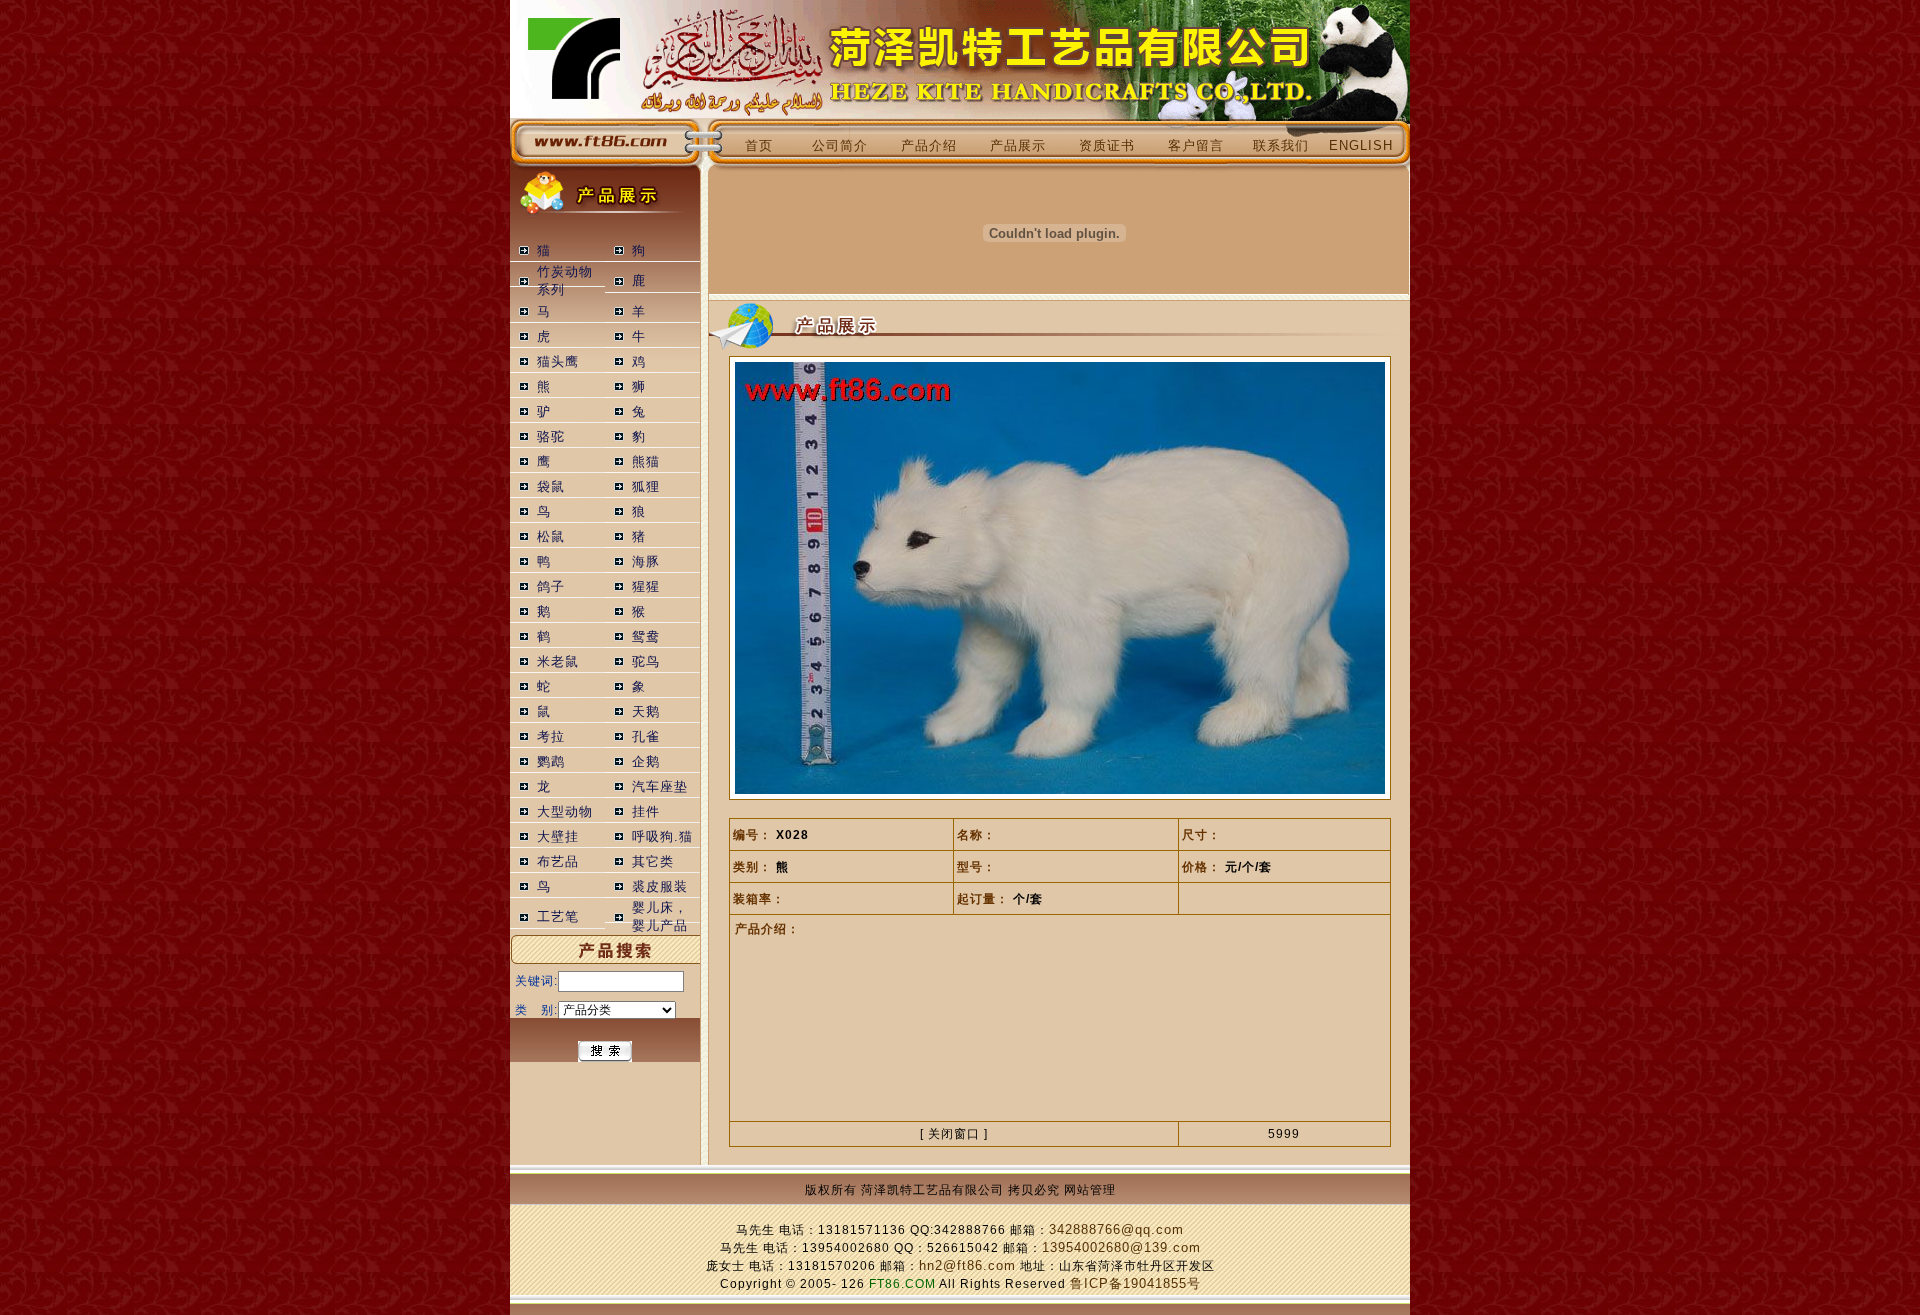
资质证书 (1107, 146)
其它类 (653, 862)
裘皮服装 (660, 887)
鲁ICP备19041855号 (1135, 1284)
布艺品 (558, 862)
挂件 (646, 812)
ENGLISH (1361, 146)
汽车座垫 (660, 787)
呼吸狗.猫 (662, 837)
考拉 (551, 737)
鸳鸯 (646, 637)
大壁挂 (558, 837)
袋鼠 (551, 487)
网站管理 (1090, 1190)
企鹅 (646, 762)
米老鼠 (558, 662)
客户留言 (1196, 146)
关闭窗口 (954, 1134)
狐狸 (646, 487)
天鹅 (646, 712)
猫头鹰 (558, 362)
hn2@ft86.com (967, 1266)
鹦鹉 (551, 762)
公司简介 (840, 146)
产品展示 (1018, 146)
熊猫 (646, 462)
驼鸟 (646, 662)
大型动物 (565, 812)
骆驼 (551, 437)
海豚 (646, 562)
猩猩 (646, 587)
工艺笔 (558, 917)
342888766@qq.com (1116, 1230)
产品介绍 (929, 146)
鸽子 (551, 587)
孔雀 (646, 737)
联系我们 (1281, 146)
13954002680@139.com (1121, 1248)
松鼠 (551, 537)
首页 (759, 146)
